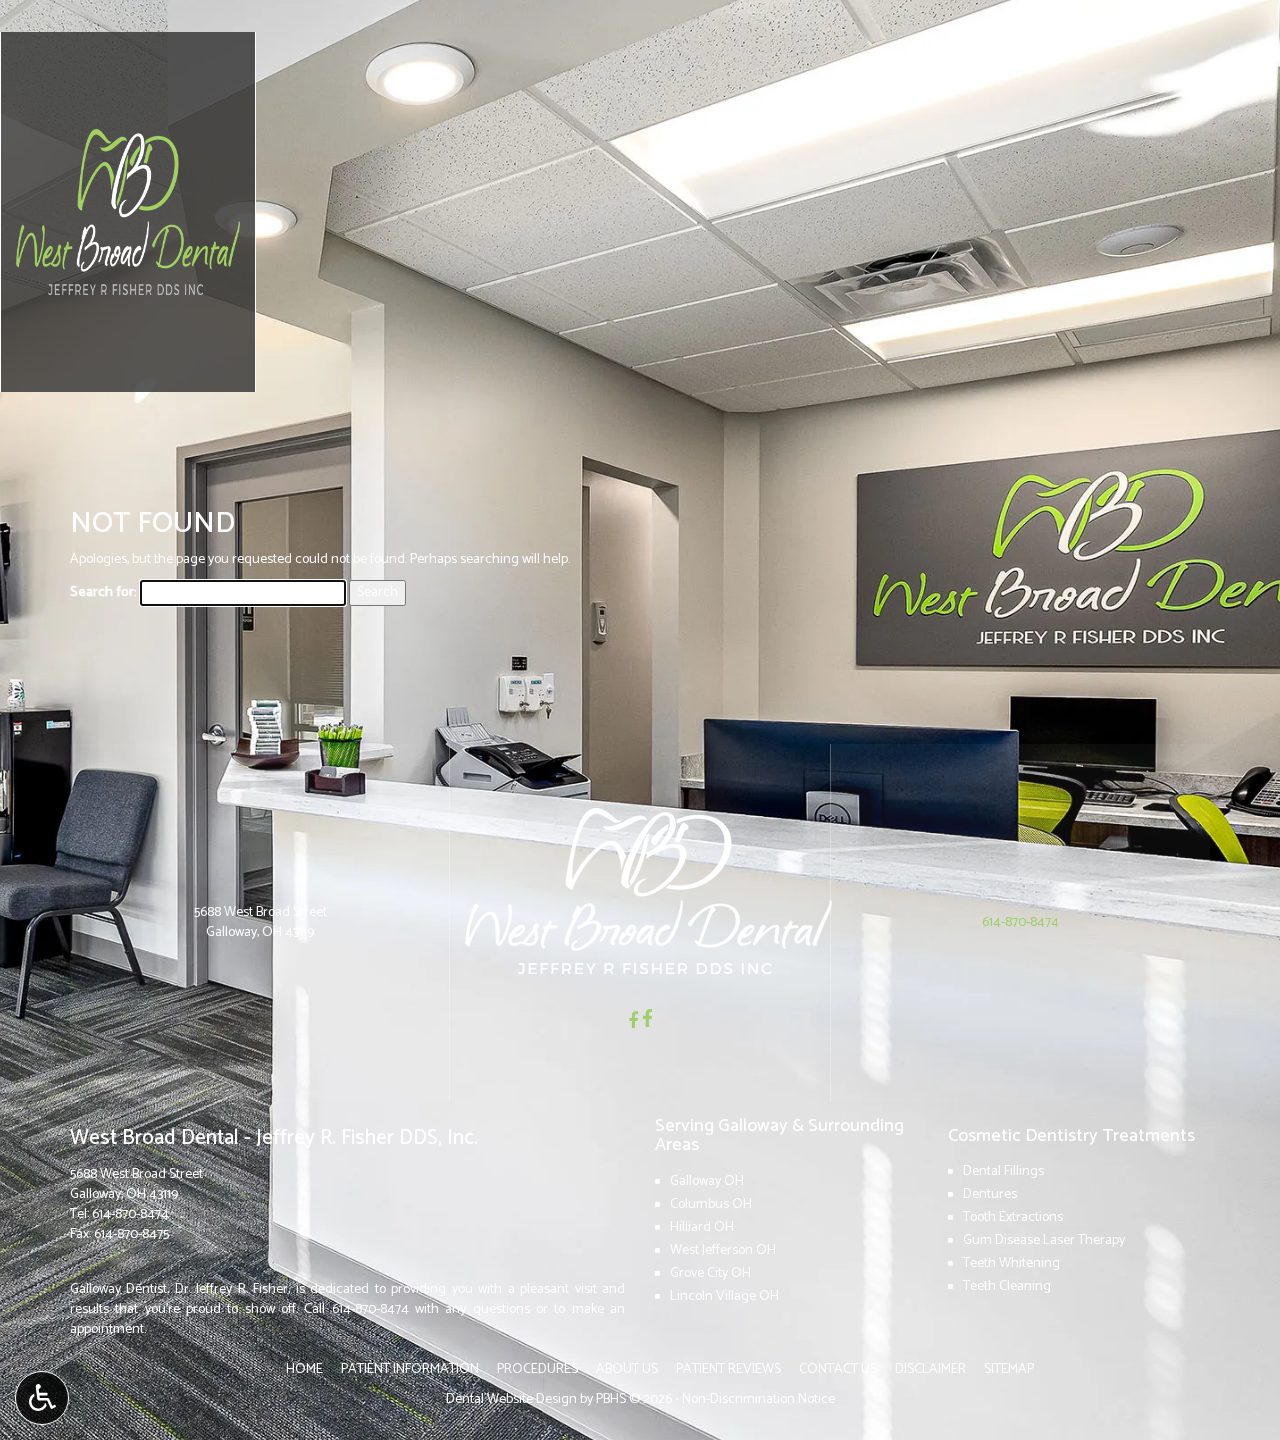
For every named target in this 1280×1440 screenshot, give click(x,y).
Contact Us (838, 1369)
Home (304, 1369)
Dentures (990, 1194)
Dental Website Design (511, 1399)
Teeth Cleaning (1007, 1286)
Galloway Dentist (118, 1289)
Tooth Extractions (1013, 1217)
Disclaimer (930, 1369)
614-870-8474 (130, 1214)
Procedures (537, 1369)
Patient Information (410, 1369)
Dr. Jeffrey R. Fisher (231, 1289)
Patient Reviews (728, 1369)
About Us (627, 1369)
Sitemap (1009, 1369)
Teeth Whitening (1011, 1263)
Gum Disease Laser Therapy (1044, 1240)
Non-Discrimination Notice (758, 1399)
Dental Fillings (1003, 1171)
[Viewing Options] (42, 1398)
